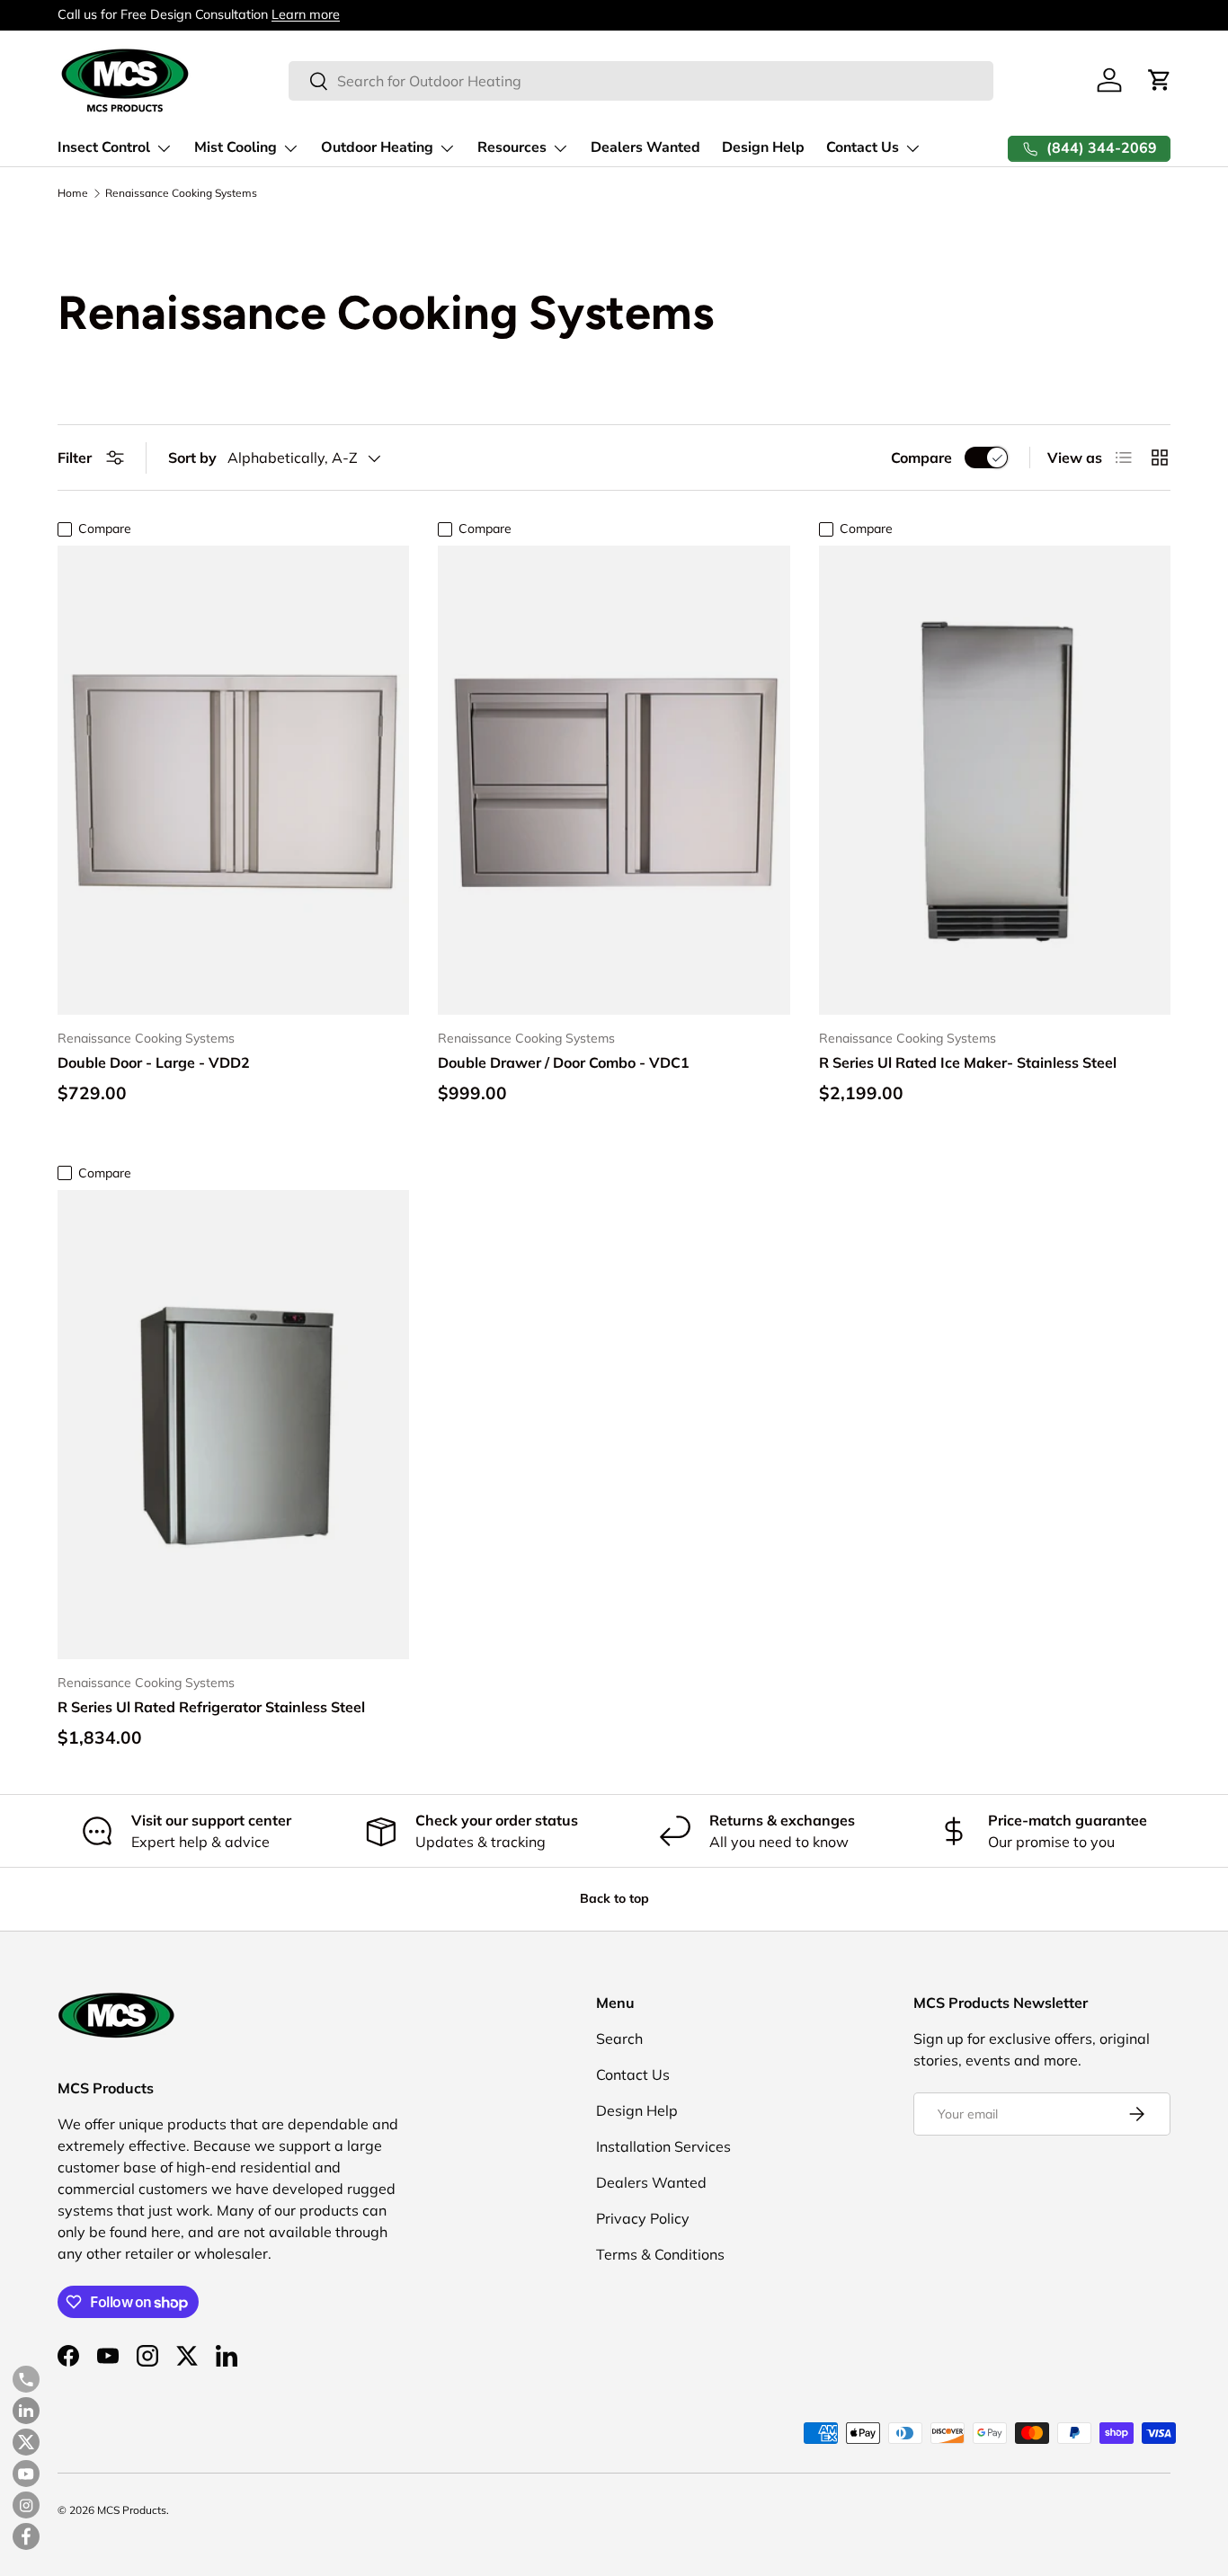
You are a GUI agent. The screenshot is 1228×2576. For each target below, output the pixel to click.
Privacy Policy (643, 2218)
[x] (26, 2442)
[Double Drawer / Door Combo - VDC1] (614, 780)
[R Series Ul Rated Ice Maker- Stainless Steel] (995, 780)
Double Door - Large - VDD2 (154, 1062)
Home (73, 193)
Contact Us (863, 147)
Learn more (306, 14)
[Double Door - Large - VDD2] (233, 780)
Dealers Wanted (645, 147)
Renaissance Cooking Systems (181, 193)
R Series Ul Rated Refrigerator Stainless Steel (211, 1707)
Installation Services (663, 2146)
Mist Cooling (236, 147)
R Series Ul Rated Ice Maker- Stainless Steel (968, 1062)
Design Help (763, 147)
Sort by (192, 457)
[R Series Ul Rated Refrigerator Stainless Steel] (233, 1425)
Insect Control (104, 147)
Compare (921, 457)
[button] (1160, 80)
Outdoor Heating (377, 147)
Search (619, 2039)
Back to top (614, 1898)
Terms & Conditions (660, 2254)
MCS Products (132, 2510)
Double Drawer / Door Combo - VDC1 (564, 1062)
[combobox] (641, 81)
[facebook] (26, 2536)
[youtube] (26, 2474)
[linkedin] (26, 2411)
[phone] (26, 2379)
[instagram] (26, 2505)
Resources (512, 147)
